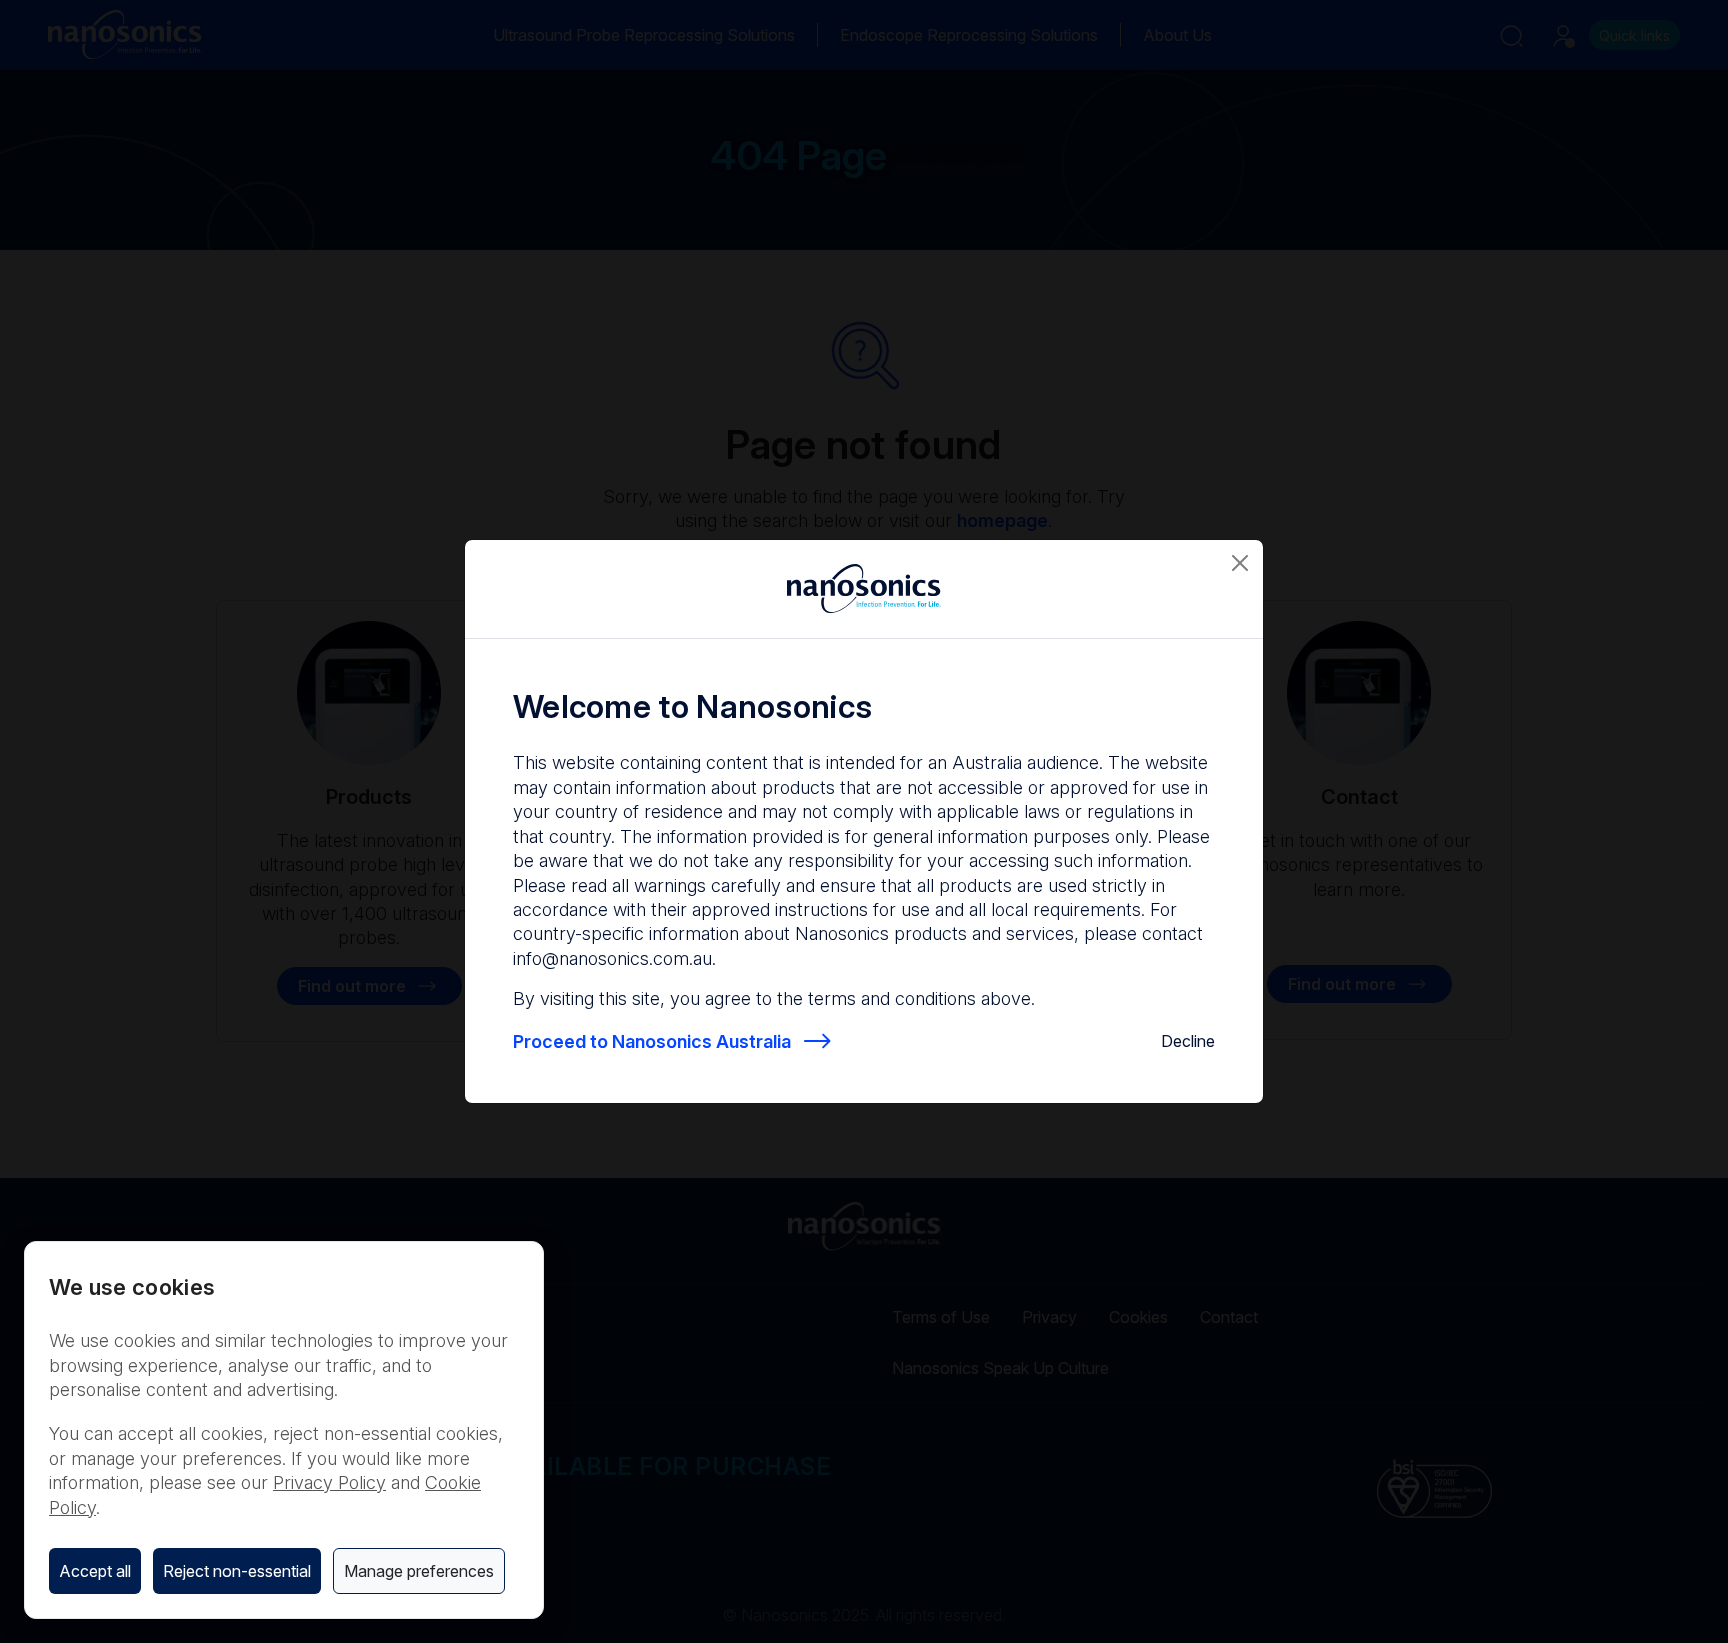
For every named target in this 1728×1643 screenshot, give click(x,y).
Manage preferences (419, 1571)
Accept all (95, 1571)
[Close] (1240, 563)
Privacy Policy (329, 1482)
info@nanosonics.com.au (612, 958)
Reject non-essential (237, 1571)
